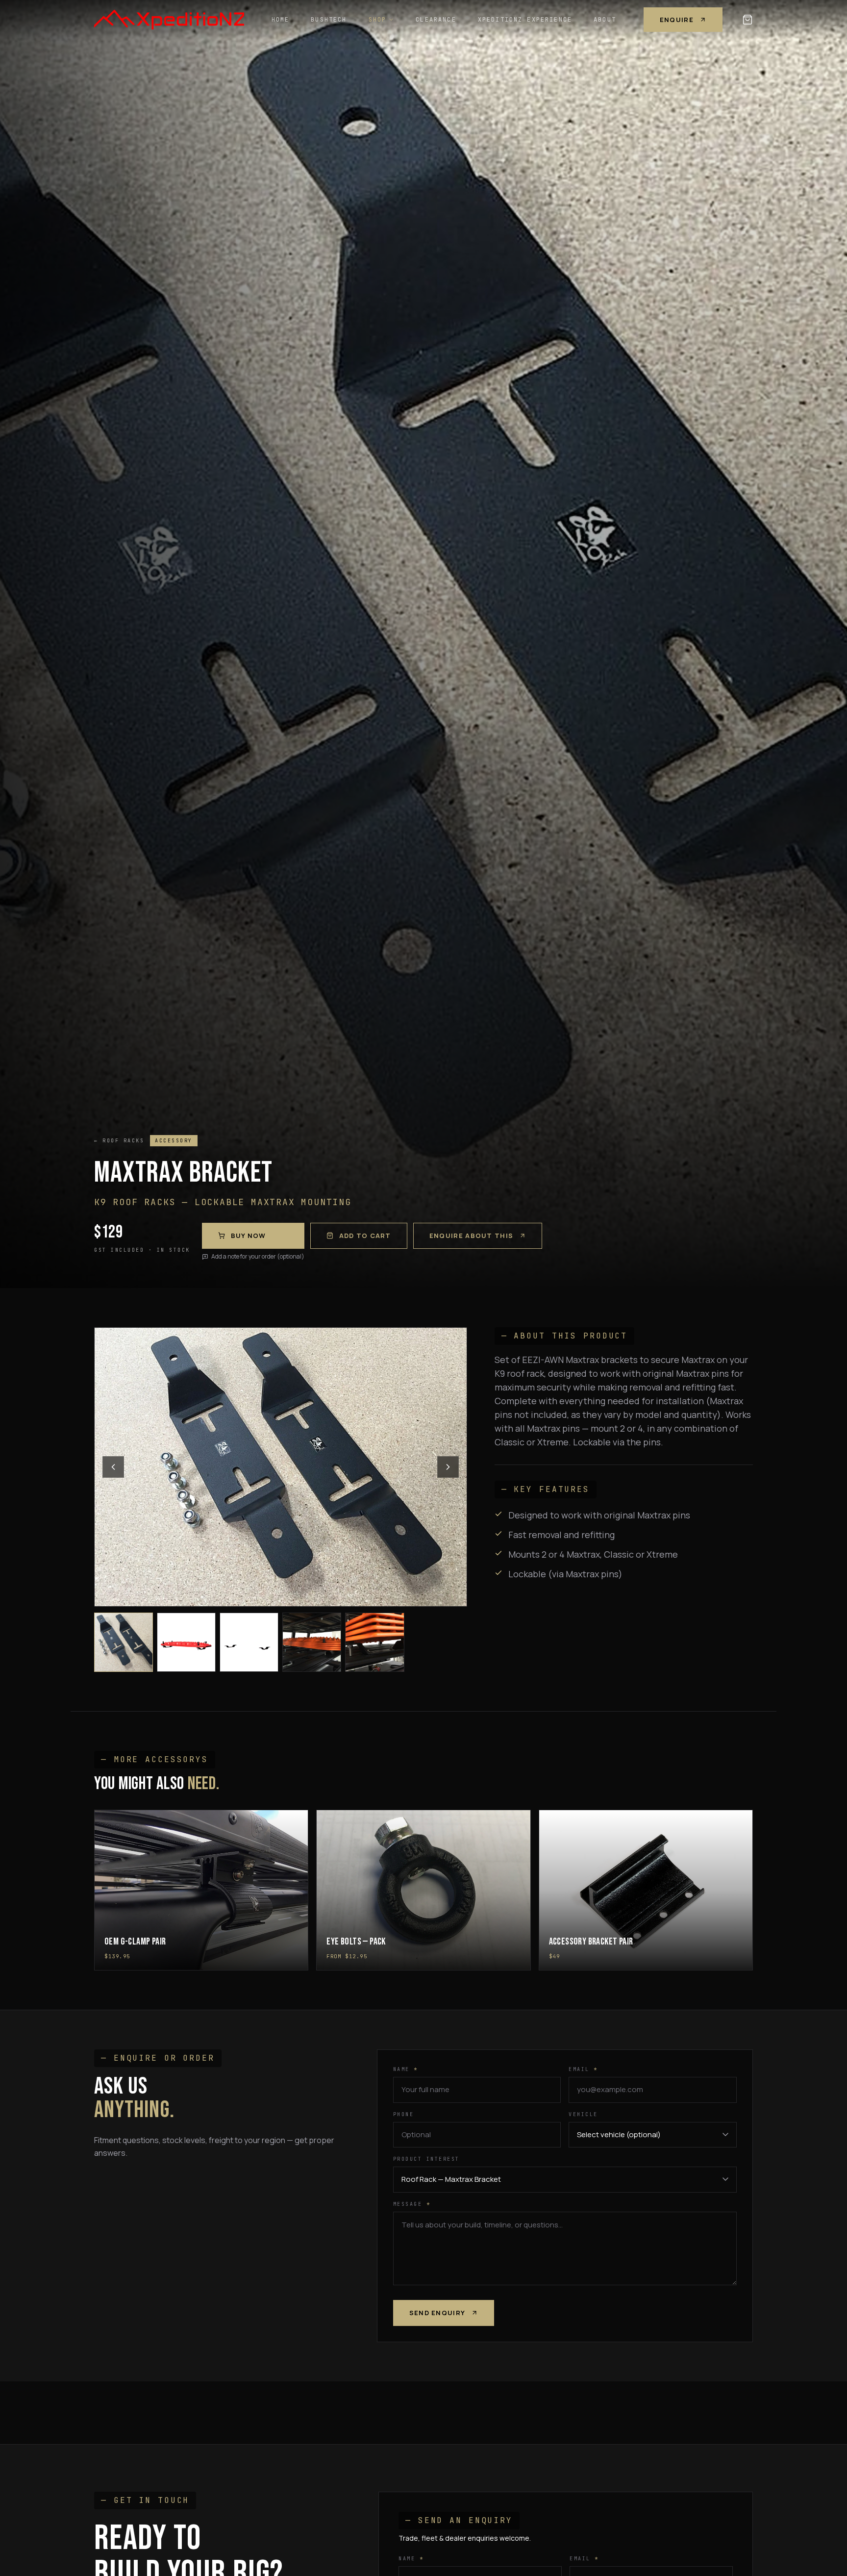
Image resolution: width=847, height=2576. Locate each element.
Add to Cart (365, 1236)
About (605, 20)
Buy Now (249, 1236)
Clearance (436, 20)
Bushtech (329, 20)
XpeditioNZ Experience (525, 20)
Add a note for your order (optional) (258, 1257)
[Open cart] (747, 20)
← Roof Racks (119, 1141)
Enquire (677, 20)
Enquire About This (471, 1236)
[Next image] (448, 1467)
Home (281, 20)
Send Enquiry (437, 2313)
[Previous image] (113, 1467)
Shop (378, 20)
